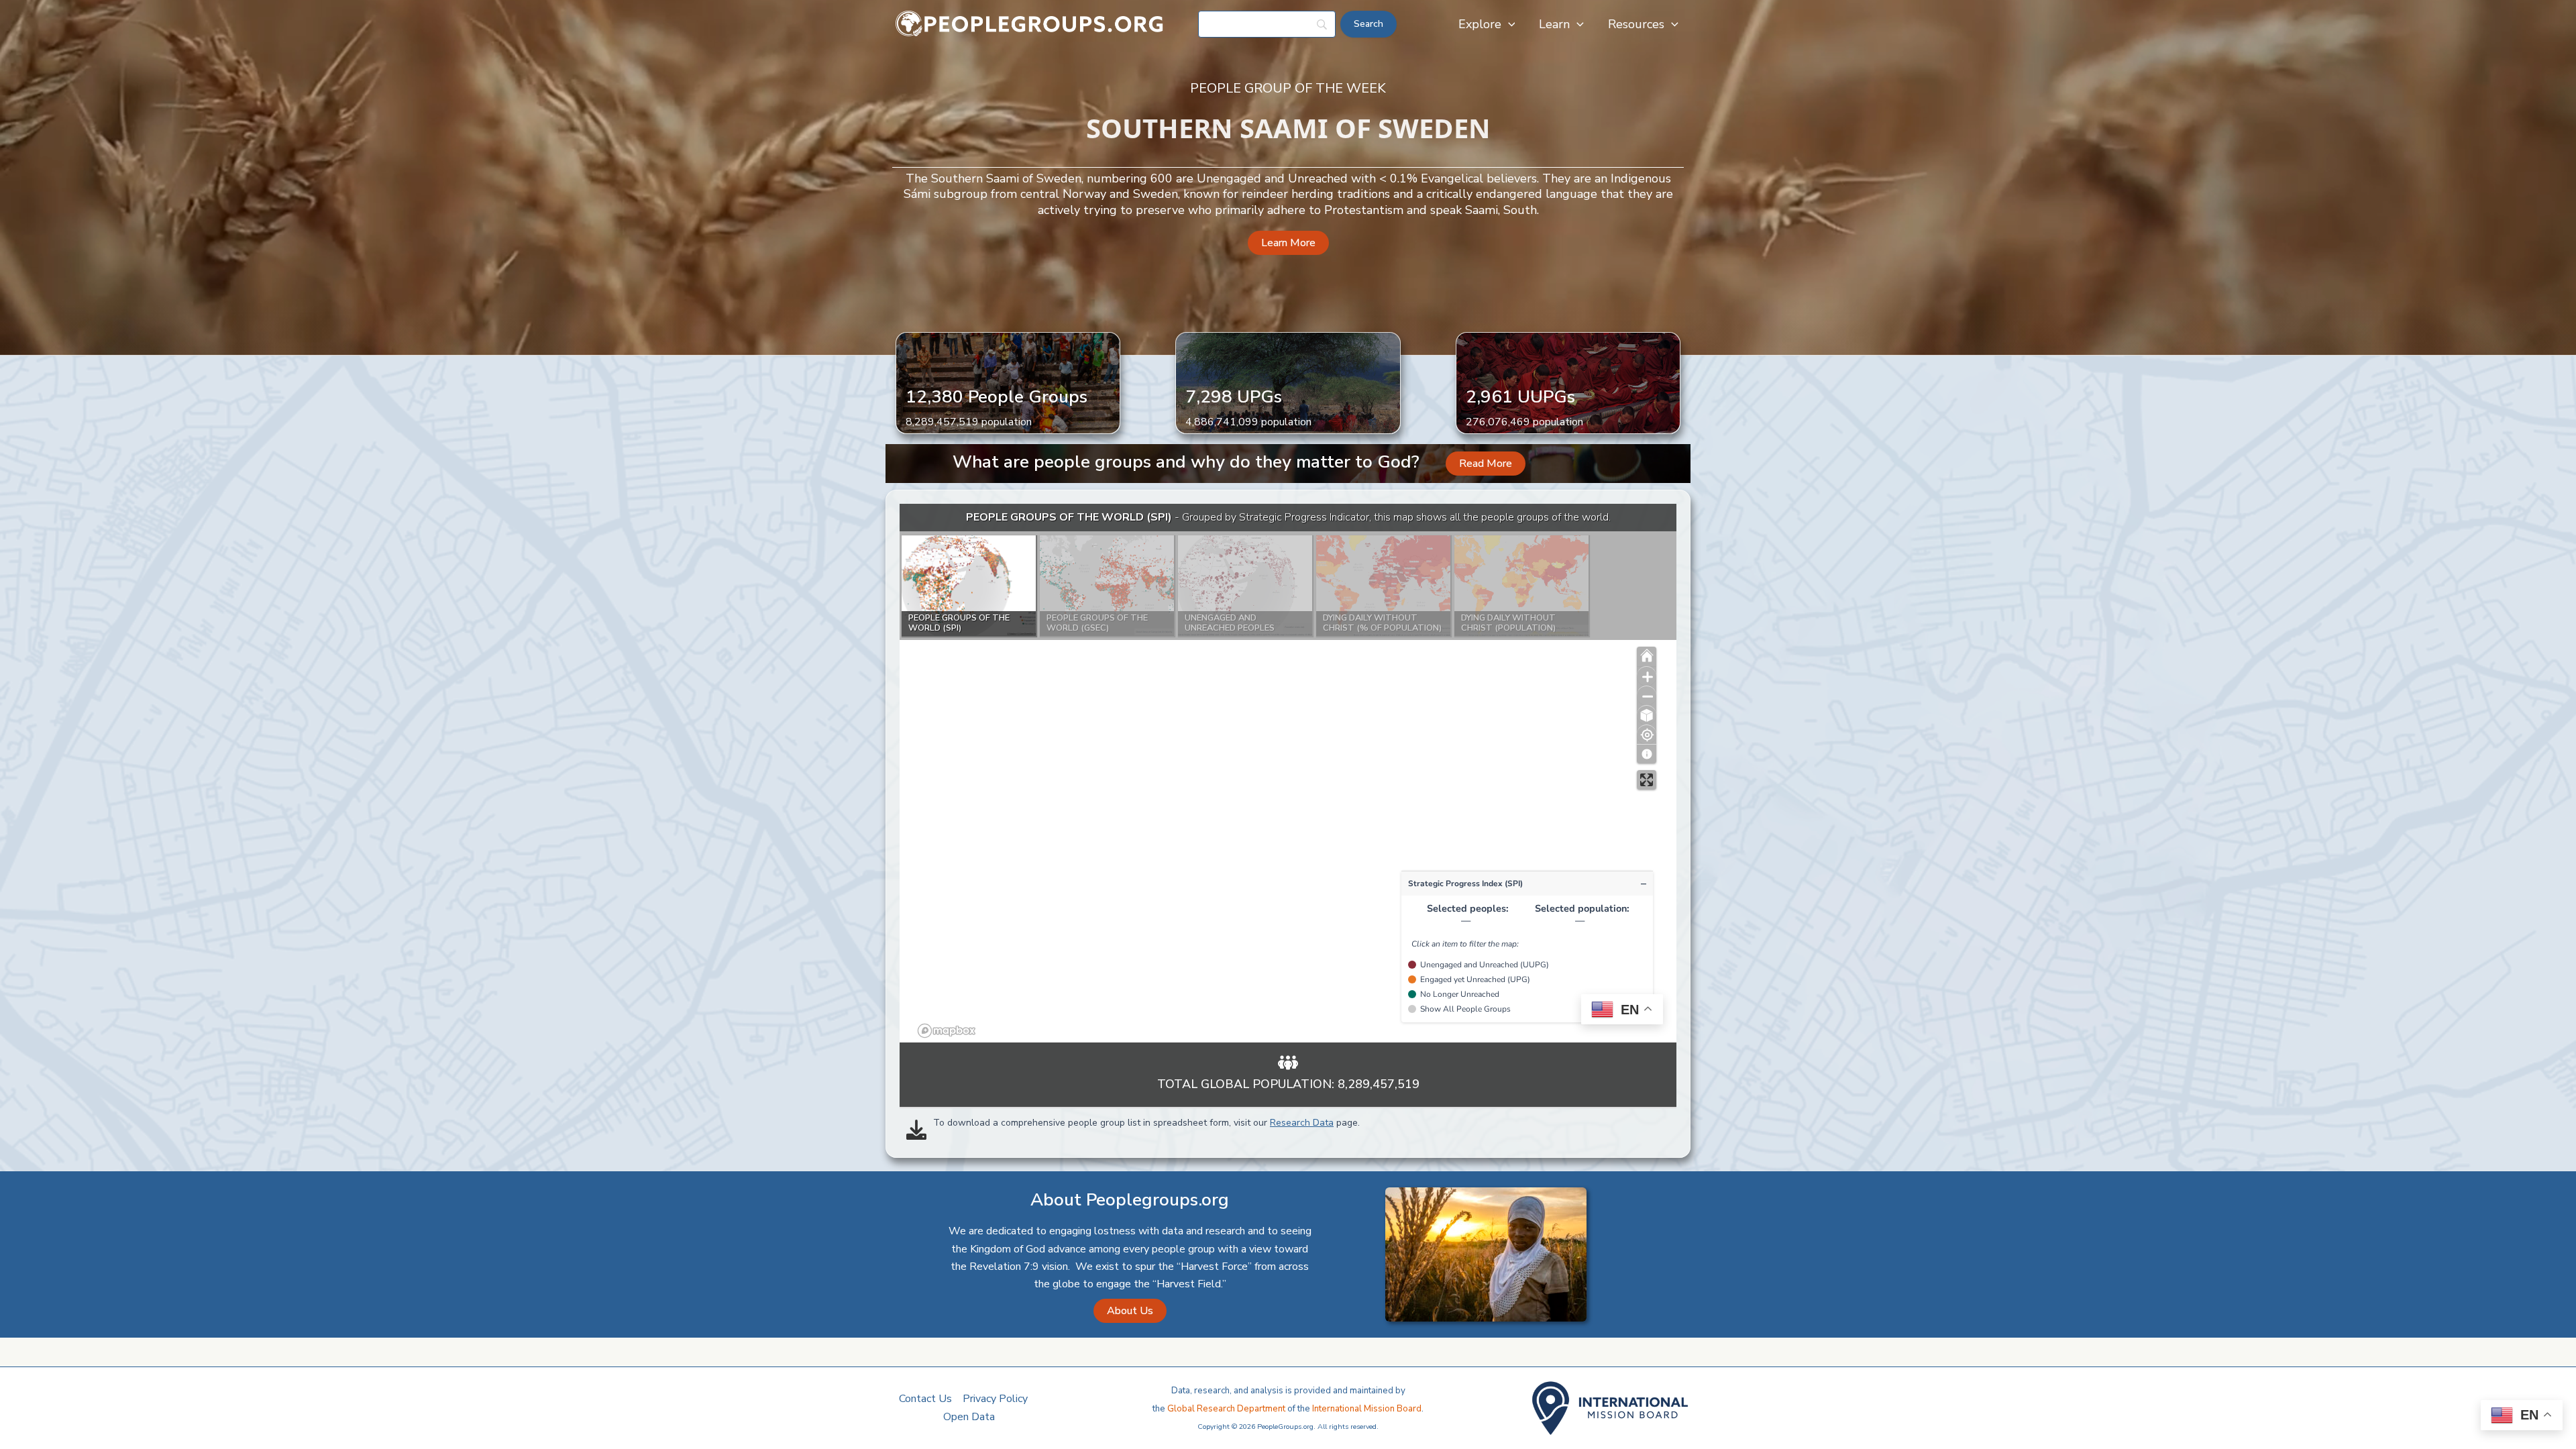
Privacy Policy (995, 1399)
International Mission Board (1367, 1409)
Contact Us (925, 1399)
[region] (1288, 773)
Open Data (969, 1417)
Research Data (1302, 1123)
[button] (1508, 24)
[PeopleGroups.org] (1030, 23)
